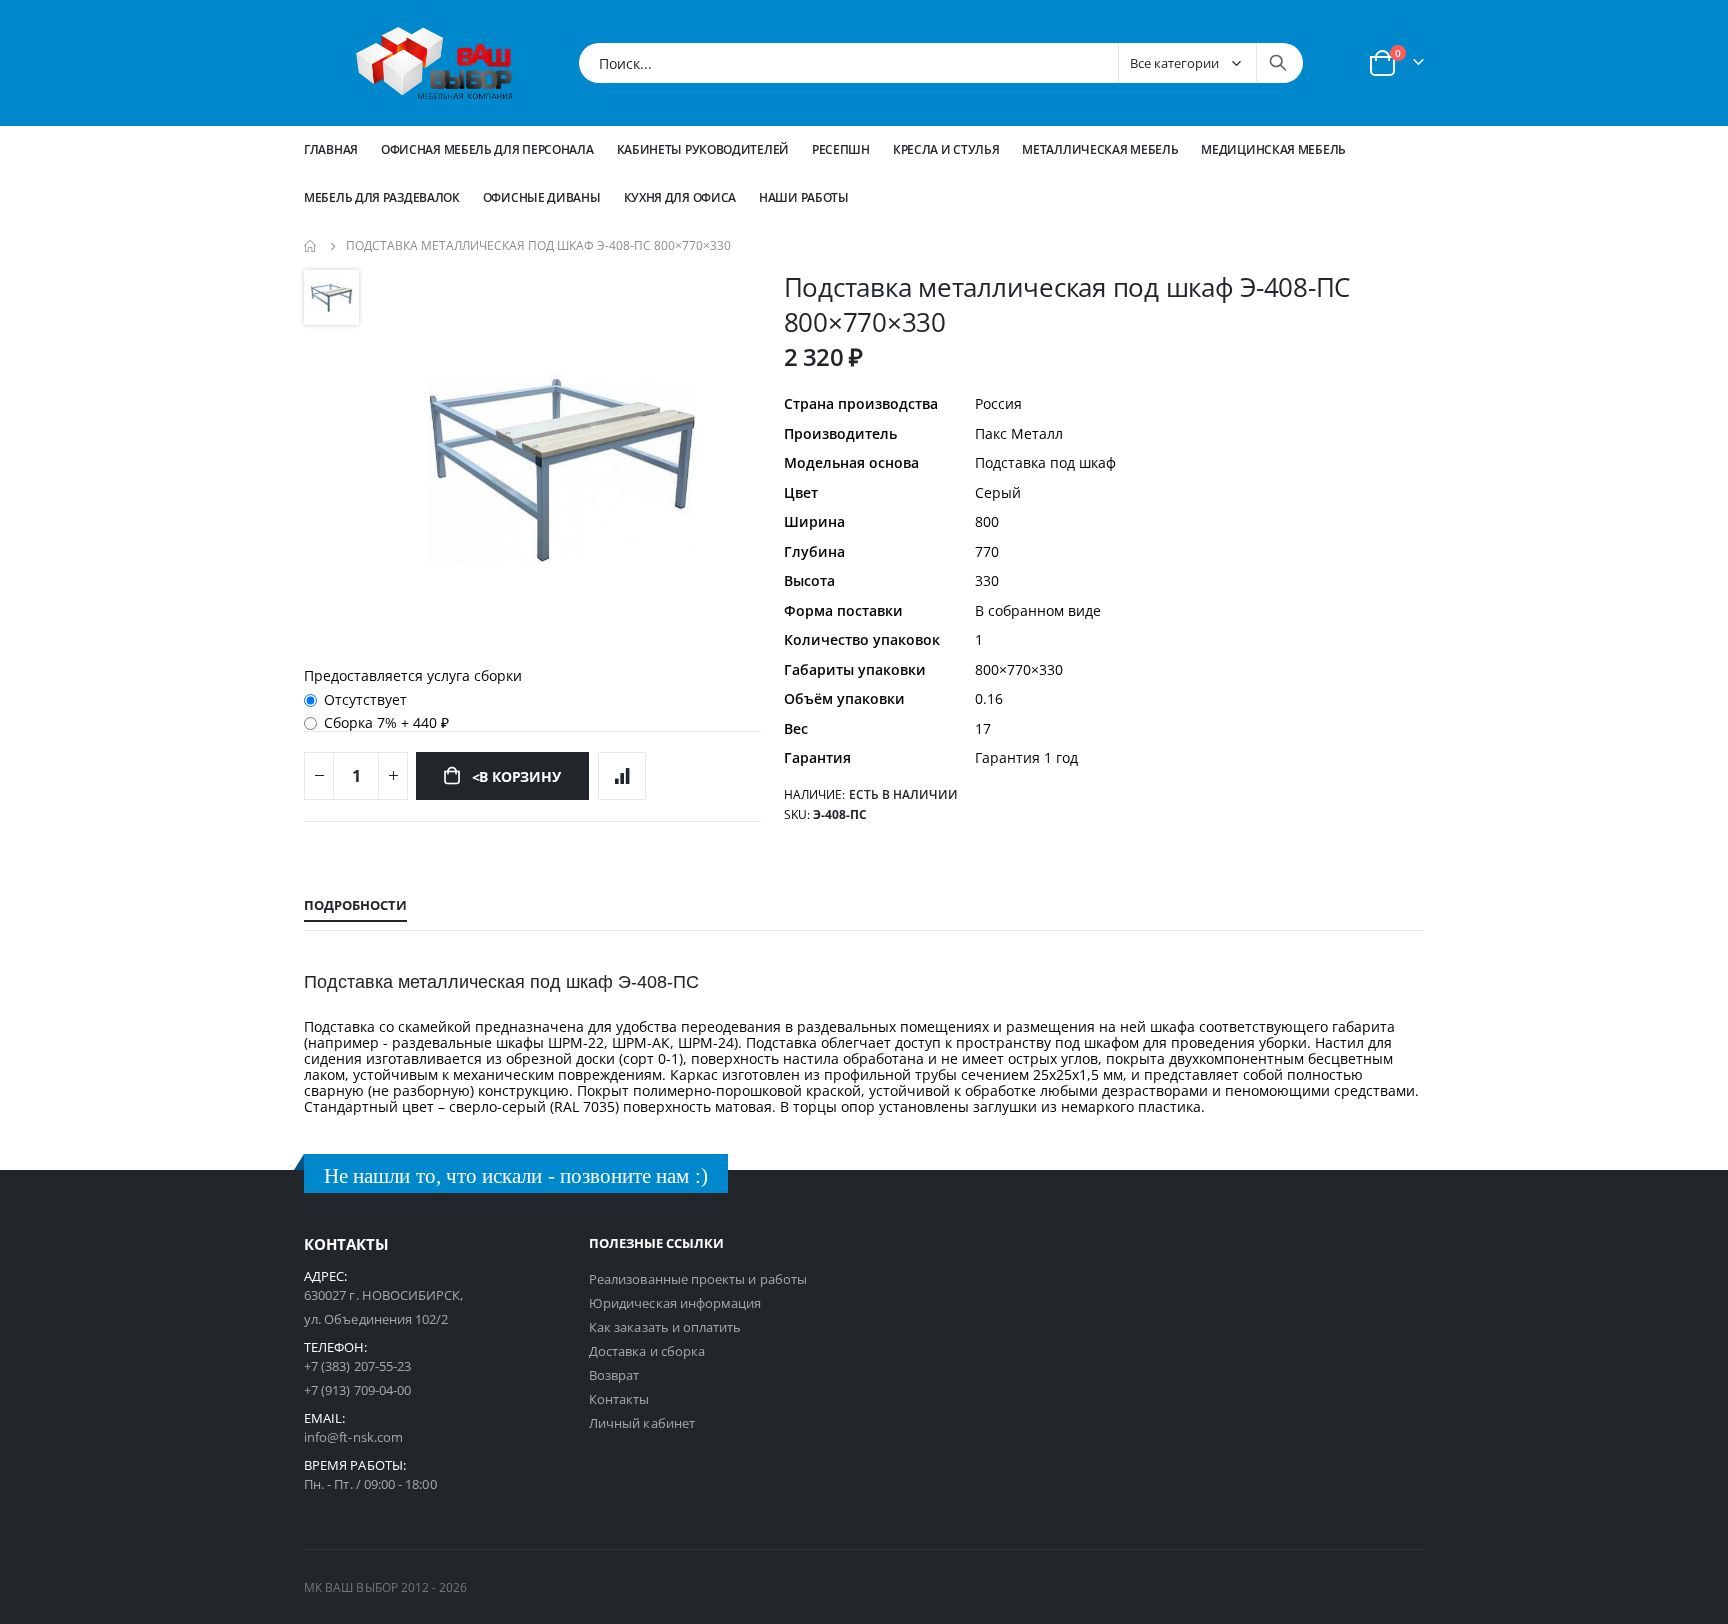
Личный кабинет (642, 1423)
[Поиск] (1278, 63)
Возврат (614, 1375)
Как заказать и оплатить (665, 1327)
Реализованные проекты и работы (698, 1279)
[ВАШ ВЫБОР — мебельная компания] (434, 63)
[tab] (355, 906)
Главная (331, 149)
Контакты (619, 1399)
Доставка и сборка (647, 1351)
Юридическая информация (675, 1303)
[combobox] (941, 63)
